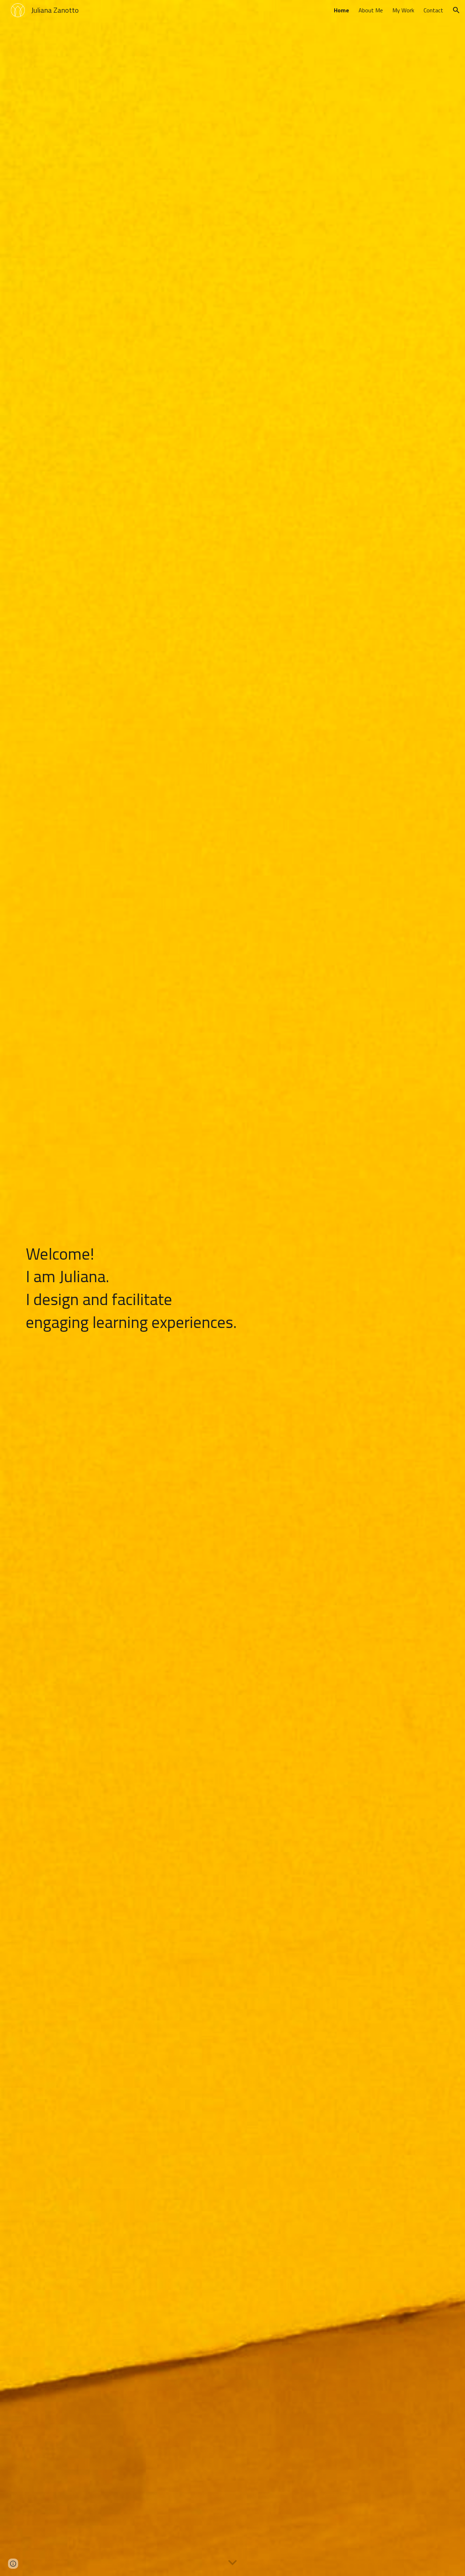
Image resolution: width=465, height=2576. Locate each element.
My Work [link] (403, 10)
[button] (456, 10)
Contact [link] (433, 10)
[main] (161, 1288)
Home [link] (341, 10)
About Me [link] (371, 10)
